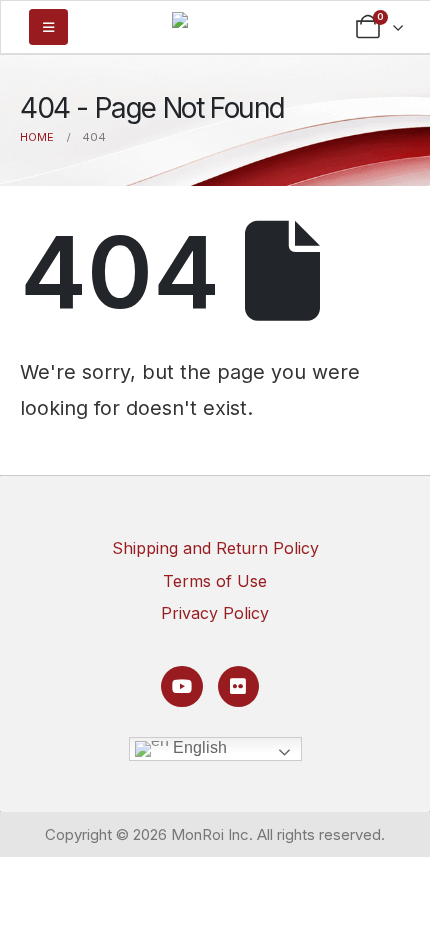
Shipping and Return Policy (215, 548)
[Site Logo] (214, 25)
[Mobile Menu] (48, 27)
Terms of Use (215, 581)
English (198, 747)
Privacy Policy (215, 613)
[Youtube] (181, 686)
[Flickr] (238, 686)
